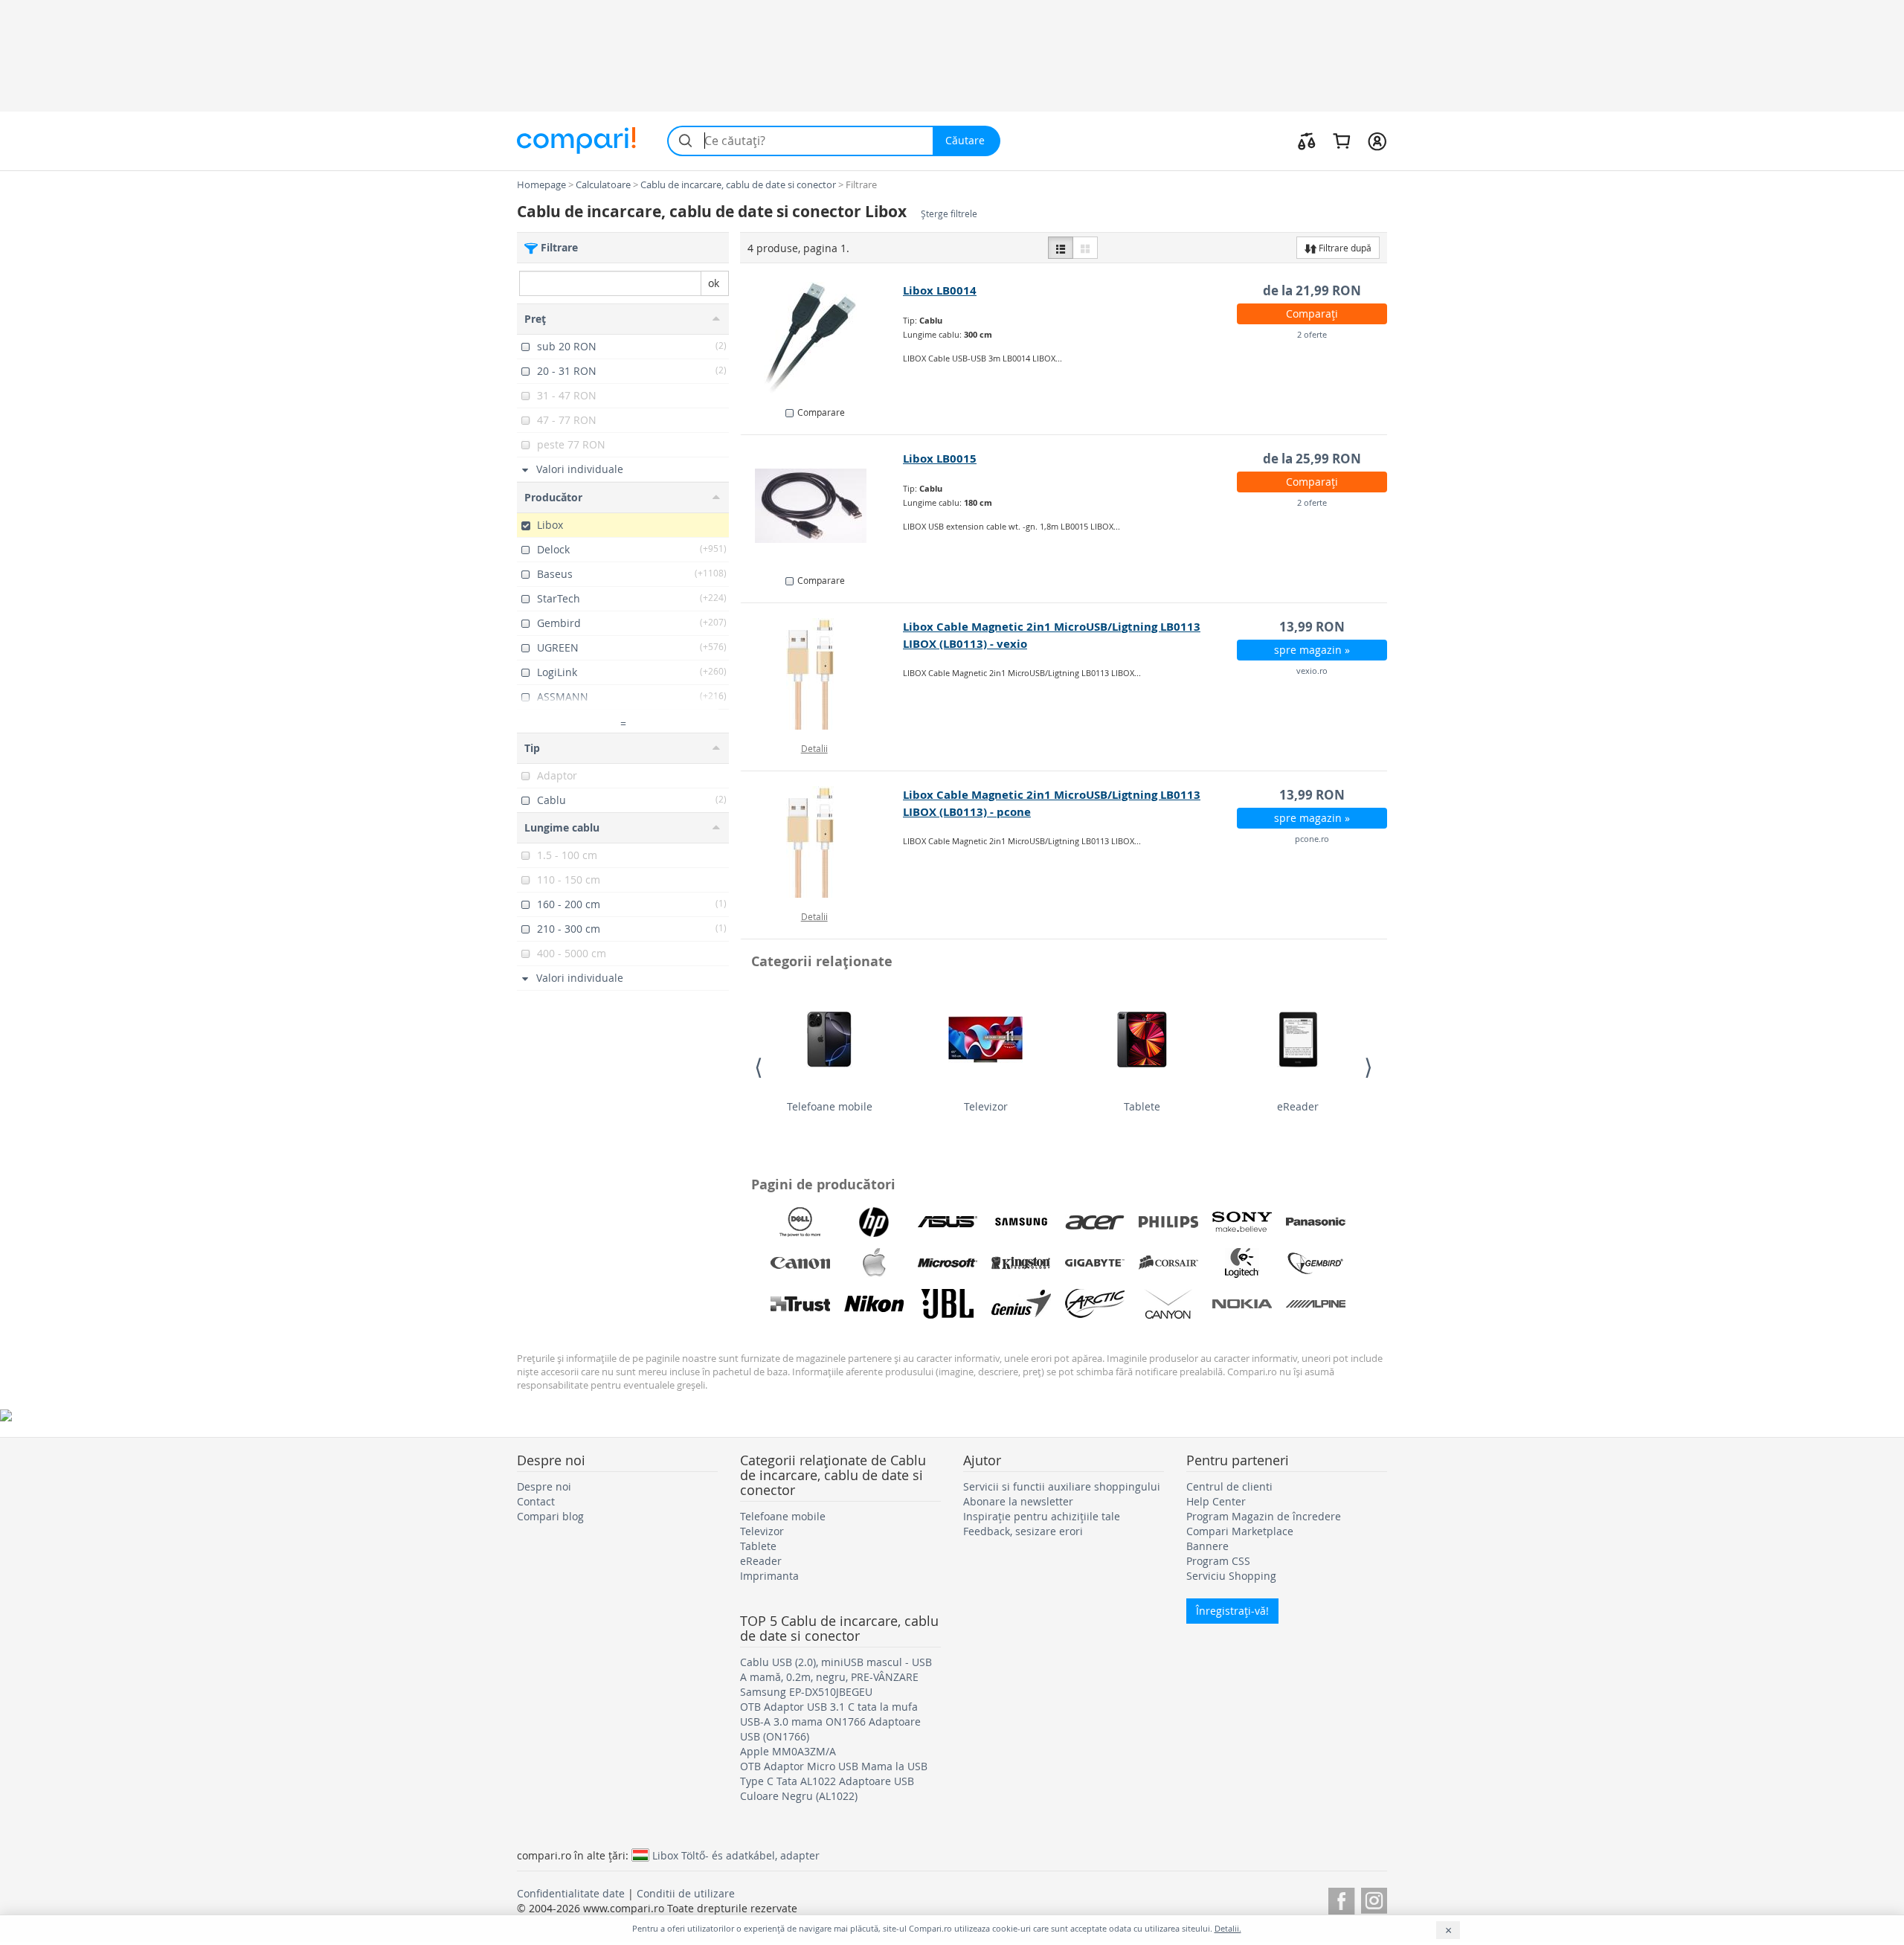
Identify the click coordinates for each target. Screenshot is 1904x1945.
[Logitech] (1242, 1263)
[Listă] (1061, 248)
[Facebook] (1341, 1899)
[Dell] (800, 1222)
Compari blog (550, 1516)
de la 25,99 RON (1312, 459)
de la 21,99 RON (1312, 290)
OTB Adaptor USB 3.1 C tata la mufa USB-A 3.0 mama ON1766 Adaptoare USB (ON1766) (830, 1721)
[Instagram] (1374, 1899)
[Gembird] (1316, 1263)
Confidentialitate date (571, 1893)
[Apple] (874, 1263)
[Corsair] (1168, 1263)
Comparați (1312, 314)
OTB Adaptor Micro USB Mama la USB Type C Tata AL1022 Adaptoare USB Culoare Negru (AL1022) (834, 1781)
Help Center (1216, 1501)
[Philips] (1168, 1222)
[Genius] (1021, 1304)
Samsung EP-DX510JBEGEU (806, 1692)
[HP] (874, 1222)
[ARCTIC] (1095, 1304)
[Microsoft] (948, 1263)
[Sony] (1242, 1222)
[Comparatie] (1307, 141)
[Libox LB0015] (822, 506)
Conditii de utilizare (686, 1893)
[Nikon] (874, 1304)
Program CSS (1218, 1561)
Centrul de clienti (1229, 1486)
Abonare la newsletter (1018, 1501)
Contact (536, 1501)
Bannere (1207, 1546)
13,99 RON (1312, 627)
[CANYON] (1168, 1304)
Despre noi (544, 1486)
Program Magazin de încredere (1264, 1516)
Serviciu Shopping (1231, 1576)
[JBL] (948, 1304)
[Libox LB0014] (822, 338)
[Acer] (1095, 1222)
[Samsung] (1021, 1222)
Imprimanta (769, 1576)
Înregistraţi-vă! (1232, 1611)
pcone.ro (1312, 839)
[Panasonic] (1316, 1222)
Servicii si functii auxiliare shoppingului (1062, 1486)
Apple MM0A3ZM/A (788, 1751)
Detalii (814, 748)
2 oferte (1312, 334)
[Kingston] (1021, 1263)
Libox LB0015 (940, 459)
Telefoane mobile (830, 1106)
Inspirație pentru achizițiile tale (1042, 1516)
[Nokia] (1242, 1304)
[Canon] (800, 1263)
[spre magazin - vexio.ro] (822, 674)
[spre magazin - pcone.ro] (822, 842)
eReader (1298, 1106)
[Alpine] (1316, 1304)
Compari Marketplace (1240, 1531)
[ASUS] (948, 1222)
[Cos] (1341, 141)
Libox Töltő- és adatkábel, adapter (736, 1855)
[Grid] (1085, 248)
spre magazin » (1312, 650)
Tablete (1142, 1106)
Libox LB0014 (940, 290)
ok (714, 283)
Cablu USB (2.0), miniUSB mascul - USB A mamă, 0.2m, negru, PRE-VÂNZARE (836, 1669)
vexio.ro (1312, 671)
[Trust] (800, 1304)
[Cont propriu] (1377, 141)
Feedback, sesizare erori (1023, 1531)
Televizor (986, 1106)
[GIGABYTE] (1095, 1263)
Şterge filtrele (949, 214)
